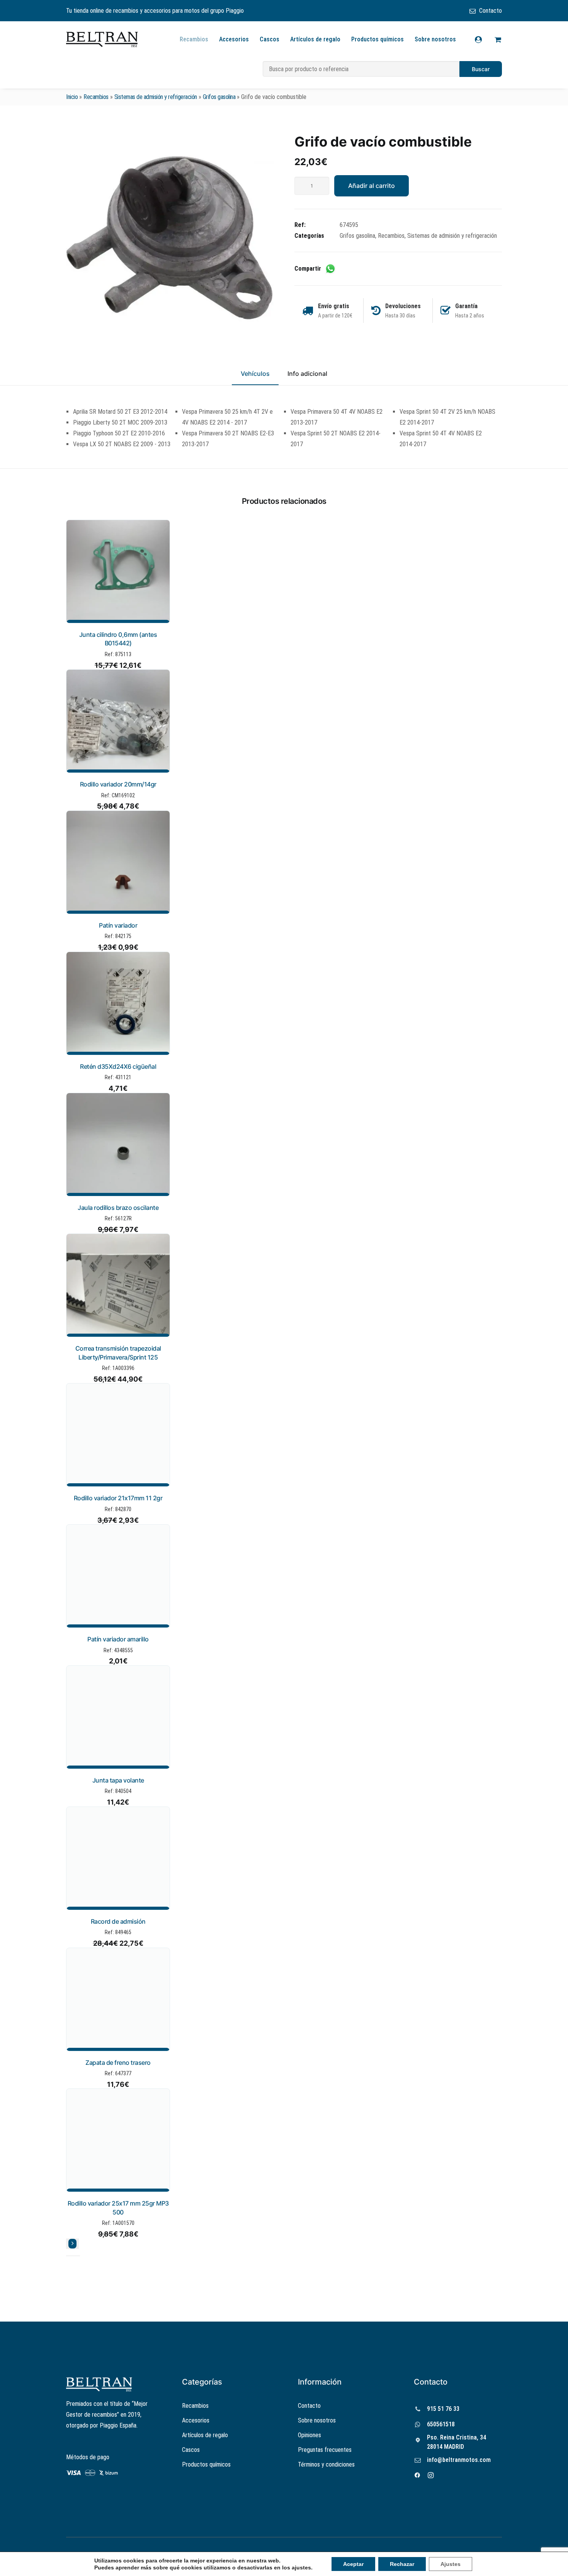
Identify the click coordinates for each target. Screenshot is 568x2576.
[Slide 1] (68, 2256)
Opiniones (310, 2435)
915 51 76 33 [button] (443, 2409)
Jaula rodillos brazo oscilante (118, 1208)
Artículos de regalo (315, 39)
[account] (483, 39)
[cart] (497, 39)
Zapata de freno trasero (118, 2063)
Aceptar (347, 2564)
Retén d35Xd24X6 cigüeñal (118, 1066)
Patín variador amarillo (118, 1639)
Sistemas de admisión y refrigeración (156, 97)
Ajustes (441, 2564)
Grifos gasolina (219, 97)
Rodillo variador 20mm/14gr (118, 784)
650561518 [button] (441, 2424)
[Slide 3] (78, 2256)
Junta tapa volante (118, 1780)
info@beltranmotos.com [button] (459, 2460)
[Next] (72, 2244)
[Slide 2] (73, 2256)
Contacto (491, 11)
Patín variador (118, 925)
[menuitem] (486, 11)
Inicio (72, 97)
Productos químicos (378, 39)
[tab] (307, 377)
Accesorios (234, 39)
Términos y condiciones (326, 2464)
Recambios (194, 39)
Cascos (270, 39)
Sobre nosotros (435, 39)
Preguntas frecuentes (325, 2450)
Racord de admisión (118, 1921)
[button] (170, 237)
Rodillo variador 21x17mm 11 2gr (118, 1498)
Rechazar (394, 2564)
